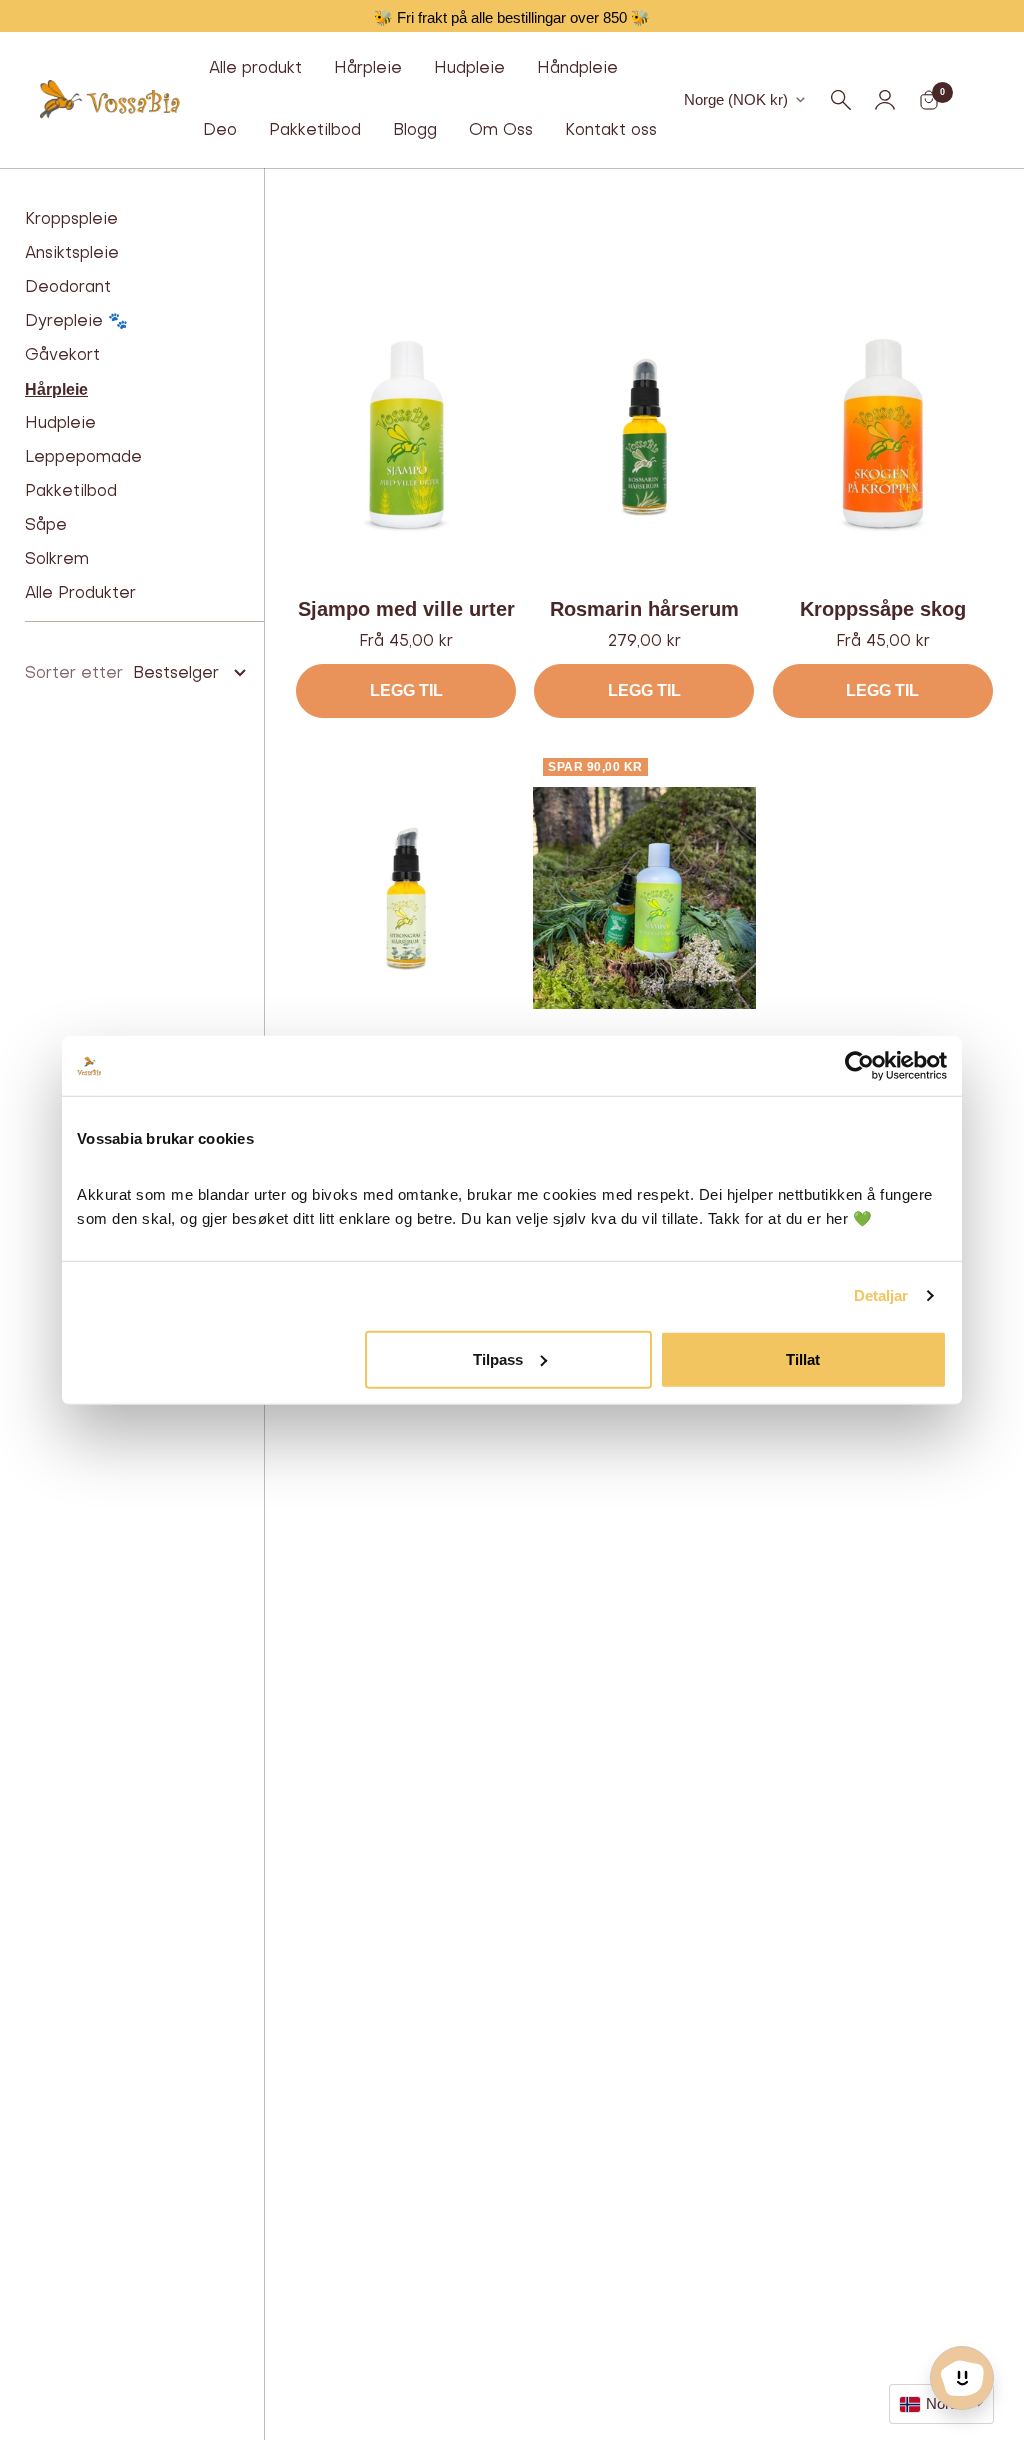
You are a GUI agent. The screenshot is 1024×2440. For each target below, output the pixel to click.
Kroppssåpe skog (883, 609)
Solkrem (57, 560)
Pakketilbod (315, 131)
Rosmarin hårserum (644, 609)
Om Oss (501, 131)
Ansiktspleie (72, 254)
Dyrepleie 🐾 (76, 322)
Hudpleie (469, 69)
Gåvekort (62, 356)
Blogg (415, 131)
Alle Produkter (80, 594)
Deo (220, 131)
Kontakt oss (611, 131)
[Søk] (841, 100)
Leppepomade (83, 458)
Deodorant (68, 288)
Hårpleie (368, 69)
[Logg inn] (885, 100)
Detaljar (881, 1295)
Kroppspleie (71, 220)
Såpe (46, 526)
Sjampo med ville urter (406, 609)
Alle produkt (255, 69)
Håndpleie (577, 69)
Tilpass (498, 1358)
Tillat (803, 1358)
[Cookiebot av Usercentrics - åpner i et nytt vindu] (859, 1066)
